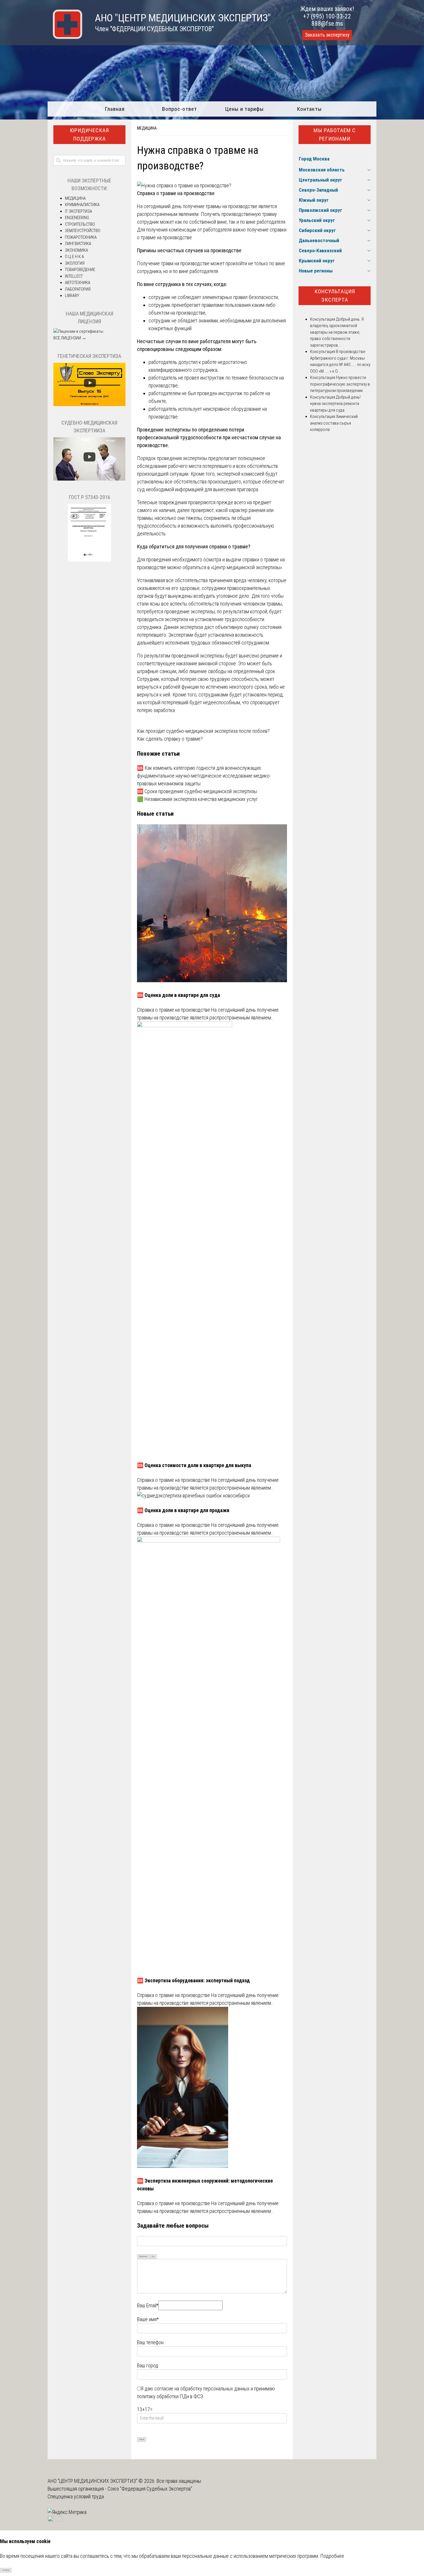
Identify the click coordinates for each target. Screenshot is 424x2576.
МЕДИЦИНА (147, 128)
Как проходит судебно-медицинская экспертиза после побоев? (203, 731)
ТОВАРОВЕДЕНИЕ (80, 270)
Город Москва (314, 159)
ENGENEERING (77, 218)
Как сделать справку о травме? (170, 739)
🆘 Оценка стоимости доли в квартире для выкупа (194, 1465)
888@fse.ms (327, 24)
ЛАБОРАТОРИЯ (78, 289)
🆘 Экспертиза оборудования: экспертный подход (193, 1980)
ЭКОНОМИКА (76, 250)
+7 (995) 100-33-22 (327, 16)
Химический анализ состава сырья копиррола (334, 423)
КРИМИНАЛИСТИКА (82, 205)
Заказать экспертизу (327, 35)
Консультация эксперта (335, 296)
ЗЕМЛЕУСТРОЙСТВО (83, 231)
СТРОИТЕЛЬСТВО (80, 224)
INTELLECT (74, 276)
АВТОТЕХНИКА (78, 283)
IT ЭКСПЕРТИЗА (78, 211)
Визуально (143, 2256)
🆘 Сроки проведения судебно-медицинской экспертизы (197, 791)
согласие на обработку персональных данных (202, 2389)
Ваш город (148, 2365)
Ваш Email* (148, 2305)
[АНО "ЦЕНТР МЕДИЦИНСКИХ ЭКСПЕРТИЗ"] (65, 37)
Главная (115, 109)
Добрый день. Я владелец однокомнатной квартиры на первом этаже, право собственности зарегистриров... (337, 332)
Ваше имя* (148, 2319)
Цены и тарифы (244, 109)
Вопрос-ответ (180, 109)
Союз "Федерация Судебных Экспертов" (150, 2489)
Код (153, 2256)
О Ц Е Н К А (74, 257)
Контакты (309, 109)
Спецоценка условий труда (76, 2496)
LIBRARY (72, 296)
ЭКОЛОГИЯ (75, 263)
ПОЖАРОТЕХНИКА (81, 237)
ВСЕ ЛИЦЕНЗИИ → (70, 338)
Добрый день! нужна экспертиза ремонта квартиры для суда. (335, 404)
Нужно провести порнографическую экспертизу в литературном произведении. (340, 384)
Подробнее (332, 2556)
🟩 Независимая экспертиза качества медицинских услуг (197, 799)
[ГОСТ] (89, 560)
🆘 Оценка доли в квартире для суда (179, 995)
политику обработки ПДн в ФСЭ (170, 2396)
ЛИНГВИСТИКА (78, 244)
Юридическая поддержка (89, 135)
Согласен (6, 2570)
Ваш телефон (150, 2342)
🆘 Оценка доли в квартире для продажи (183, 1510)
